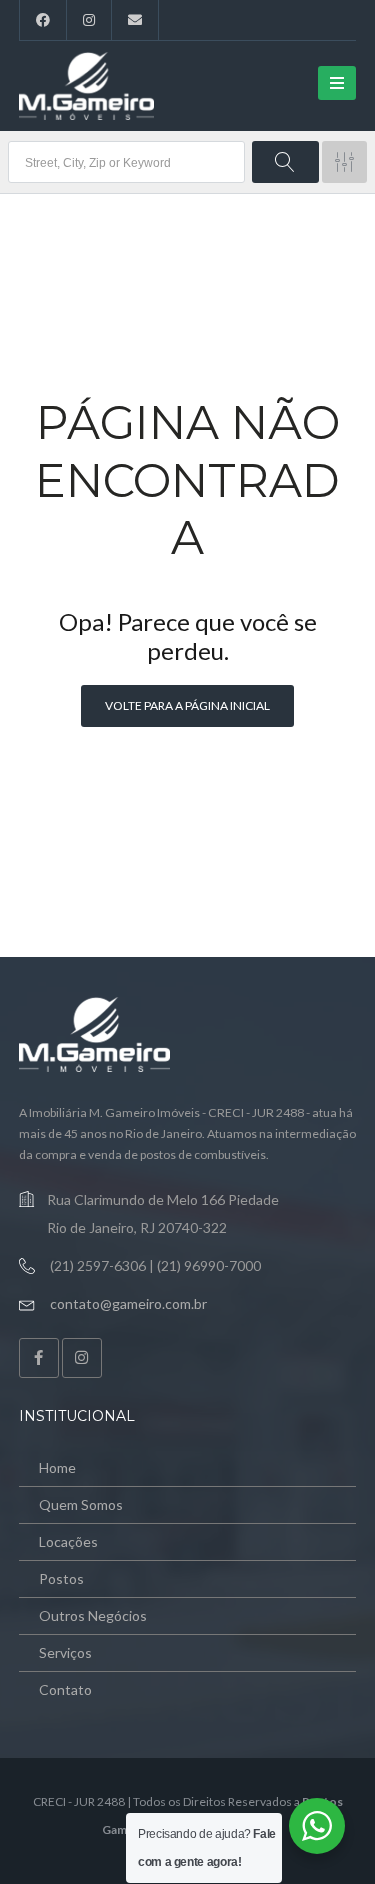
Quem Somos (81, 1504)
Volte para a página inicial (187, 705)
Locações (68, 1541)
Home (57, 1467)
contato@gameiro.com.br (128, 1303)
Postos (61, 1578)
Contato (65, 1689)
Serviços (65, 1652)
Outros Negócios (93, 1615)
